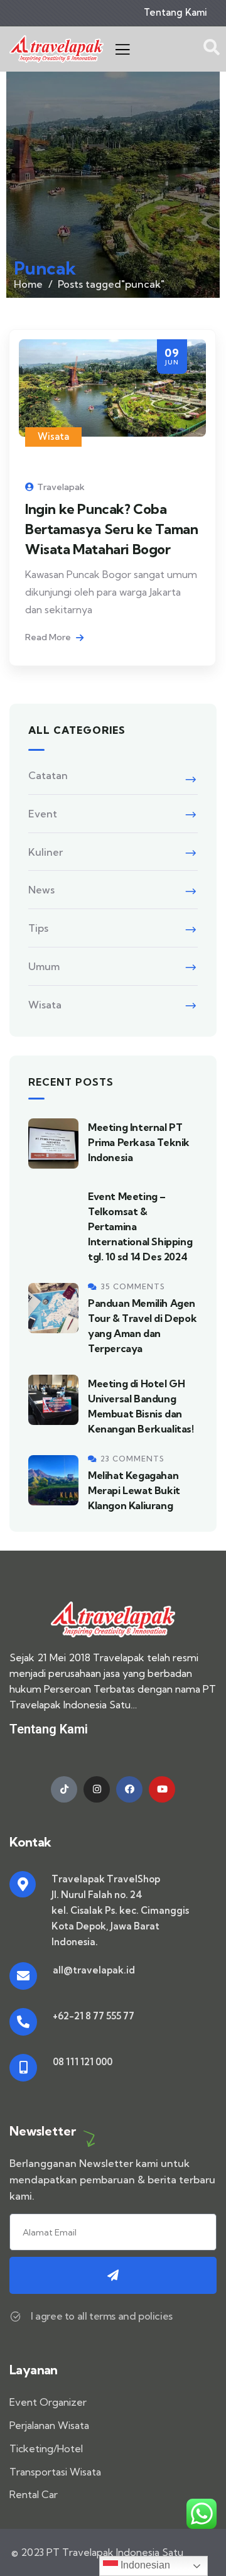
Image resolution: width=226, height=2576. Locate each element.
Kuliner (46, 852)
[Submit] (113, 2275)
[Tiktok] (64, 1789)
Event (43, 814)
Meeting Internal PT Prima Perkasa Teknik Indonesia (139, 1142)
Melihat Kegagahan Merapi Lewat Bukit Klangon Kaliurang (134, 1490)
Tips (38, 928)
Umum (44, 966)
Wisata (53, 436)
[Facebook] (129, 1789)
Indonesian (144, 2565)
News (41, 890)
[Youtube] (162, 1789)
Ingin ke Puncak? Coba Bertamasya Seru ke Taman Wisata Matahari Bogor (111, 529)
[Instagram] (97, 1789)
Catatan (48, 775)
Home (28, 284)
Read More (49, 637)
